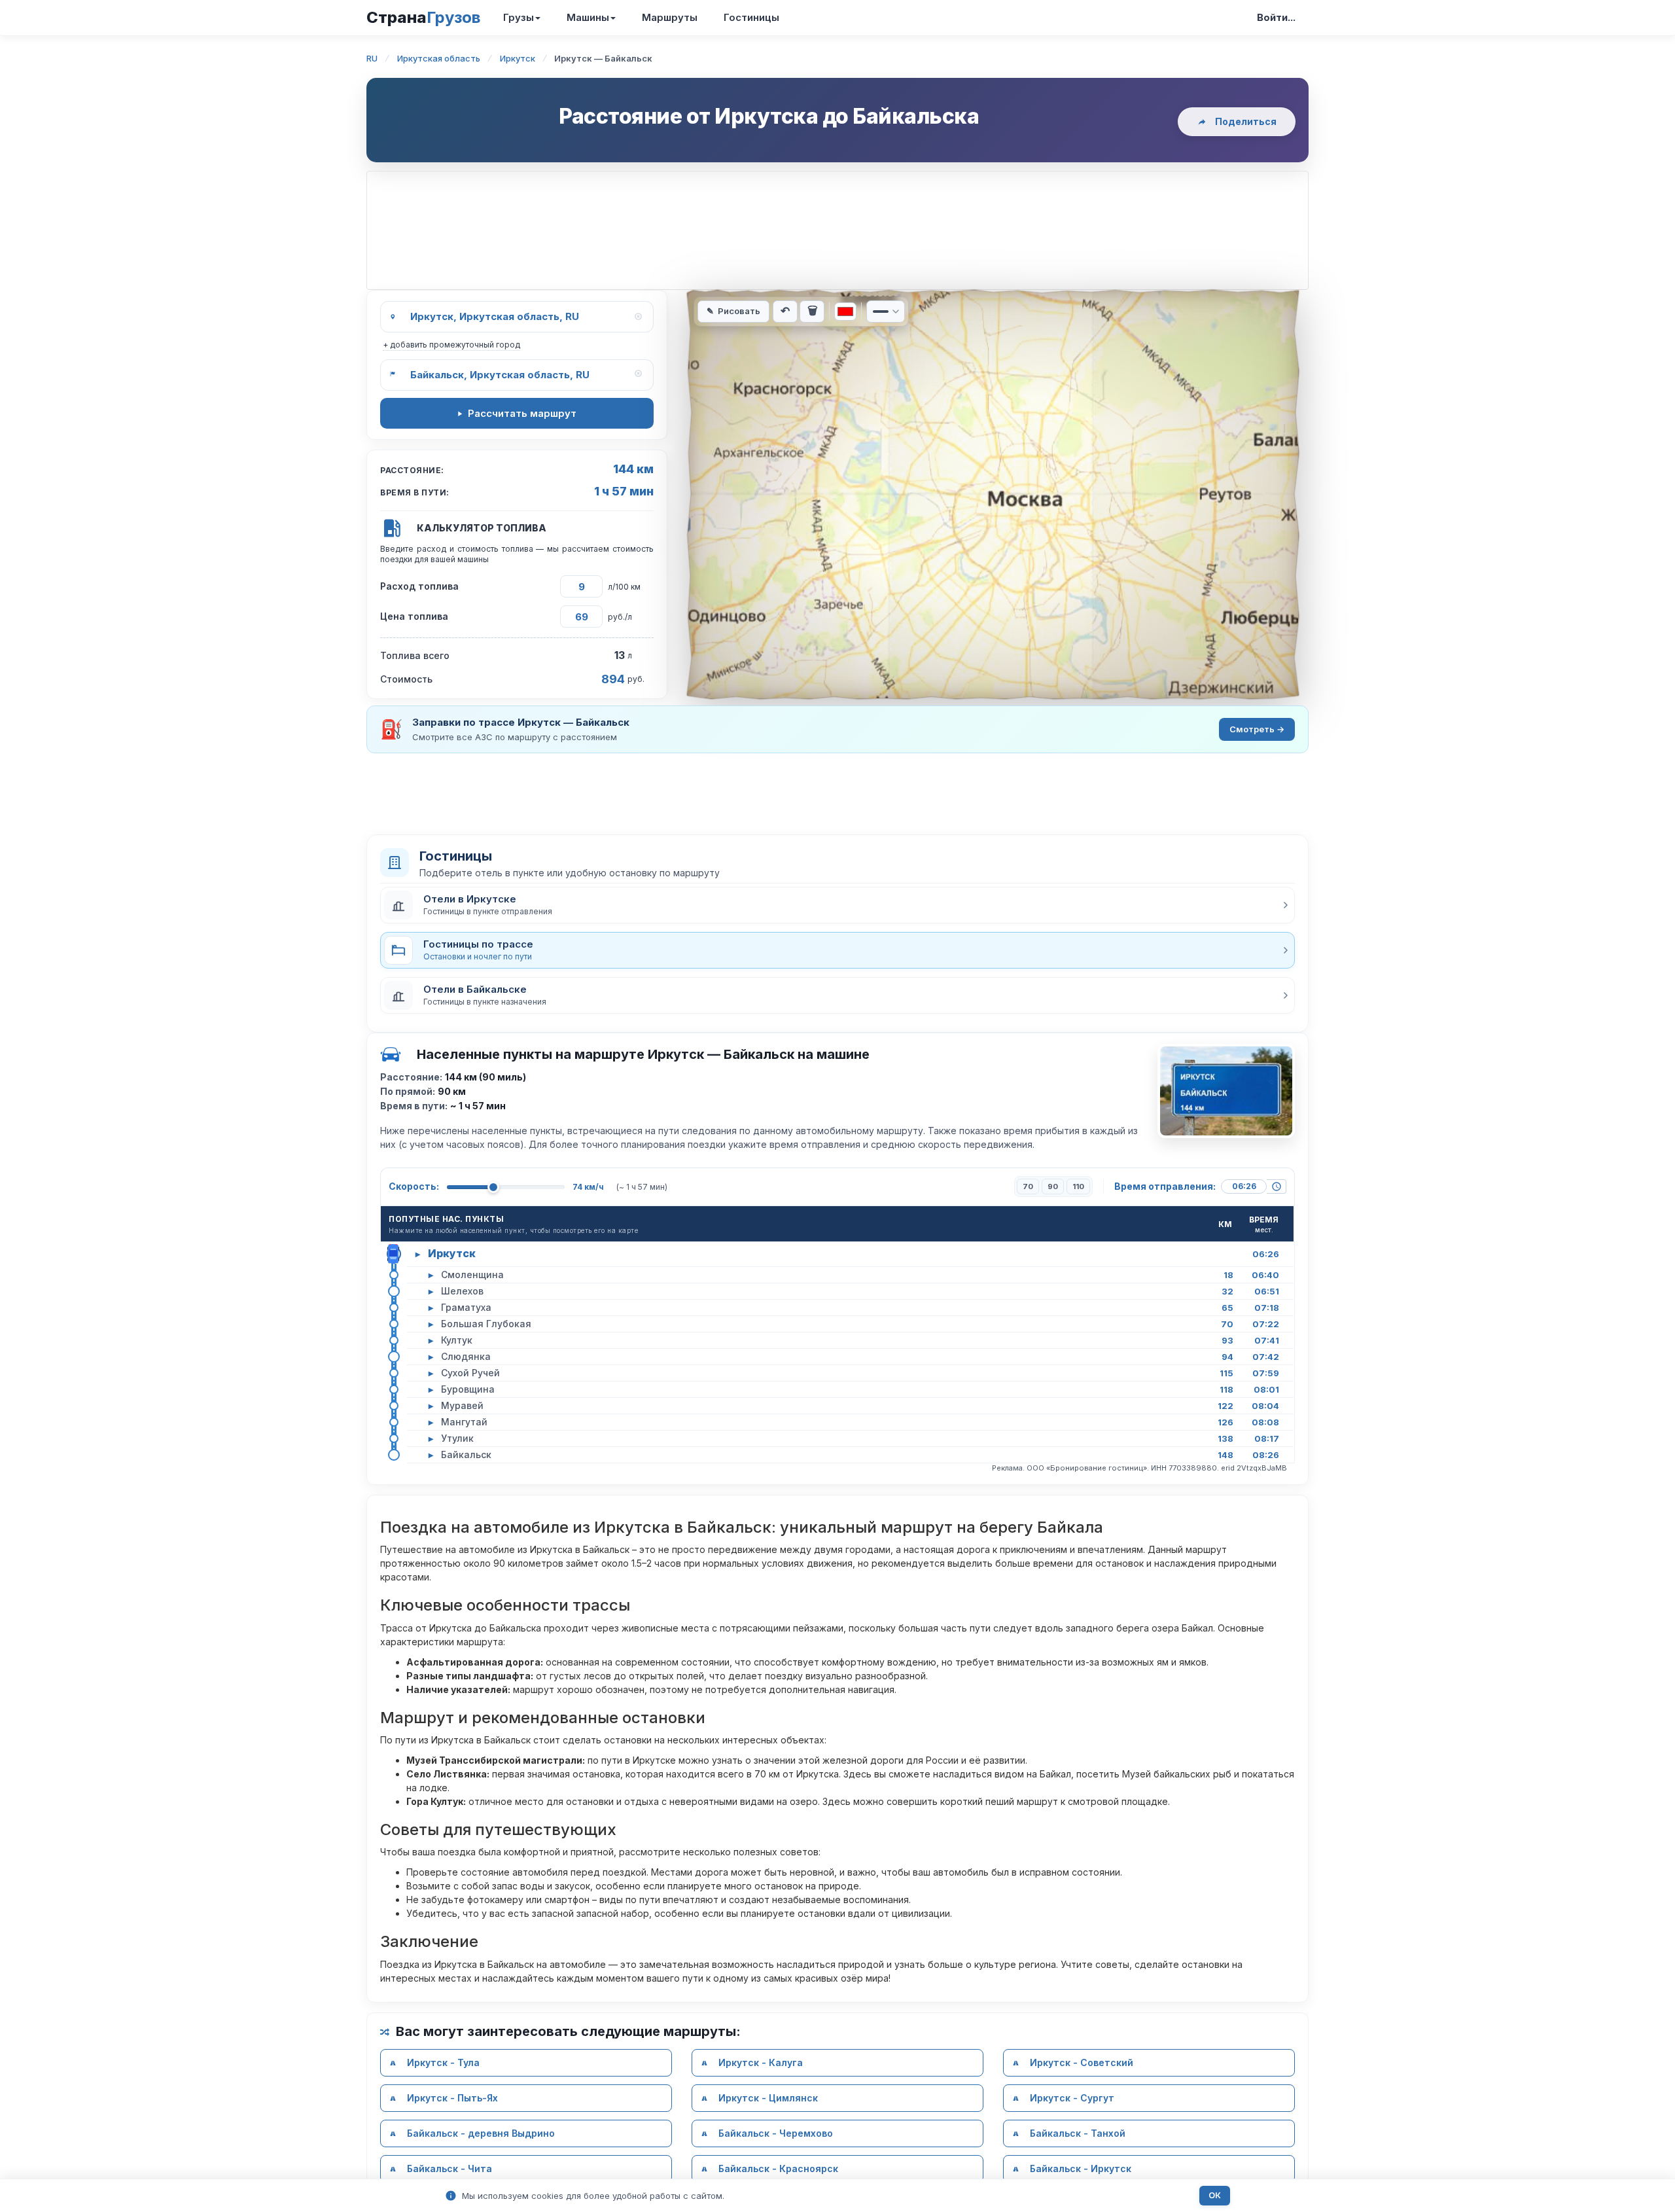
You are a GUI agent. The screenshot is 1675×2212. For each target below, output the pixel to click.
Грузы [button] (519, 17)
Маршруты (670, 17)
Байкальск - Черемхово (776, 2133)
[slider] (493, 1187)
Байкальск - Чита (450, 2168)
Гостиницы (751, 17)
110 (1078, 1186)
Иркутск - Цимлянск (768, 2098)
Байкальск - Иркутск (1081, 2168)
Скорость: (414, 1186)
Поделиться (1246, 121)
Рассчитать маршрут (522, 413)
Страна (423, 17)
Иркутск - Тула (443, 2062)
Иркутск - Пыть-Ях (452, 2098)
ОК (1215, 2195)
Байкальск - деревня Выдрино (481, 2133)
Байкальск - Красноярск (778, 2168)
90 (1053, 1186)
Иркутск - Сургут (1072, 2098)
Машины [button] (588, 17)
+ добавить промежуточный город (451, 345)
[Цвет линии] (845, 312)
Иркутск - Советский (1082, 2062)
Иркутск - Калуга (761, 2062)
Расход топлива (419, 586)
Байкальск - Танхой (1078, 2133)
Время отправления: (1165, 1186)
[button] (837, 905)
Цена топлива (414, 616)
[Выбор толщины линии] (886, 312)
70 (1028, 1186)
